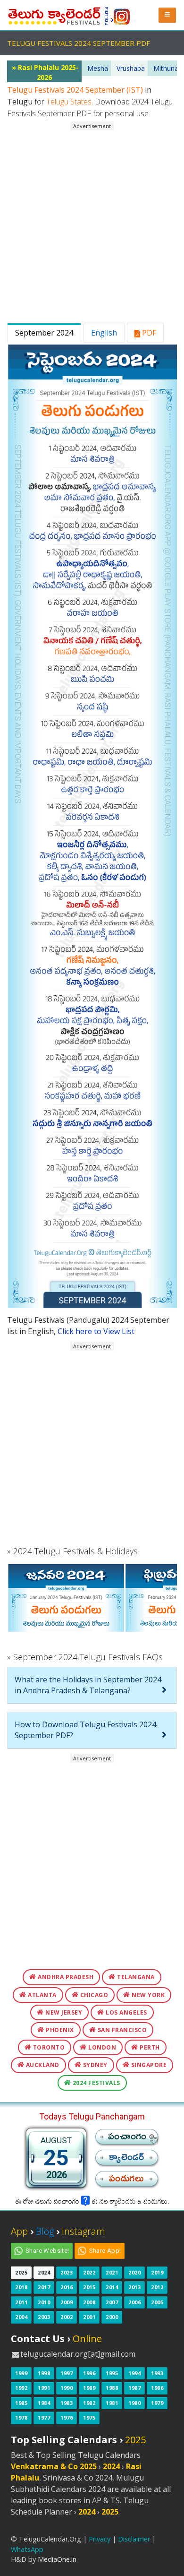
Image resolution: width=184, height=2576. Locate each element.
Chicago (93, 1995)
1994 (134, 2373)
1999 (21, 2373)
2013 (134, 2287)
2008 (89, 2302)
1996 (89, 2373)
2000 (112, 2317)
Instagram (84, 2231)
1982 (89, 2403)
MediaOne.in (57, 2559)
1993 (157, 2373)
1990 (67, 2388)
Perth (149, 2047)
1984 (44, 2403)
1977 (44, 2417)
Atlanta (42, 1995)
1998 (44, 2373)
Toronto (48, 2047)
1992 (21, 2388)
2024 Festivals (96, 2083)
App (19, 2231)
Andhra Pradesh (65, 1977)
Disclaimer (134, 2539)
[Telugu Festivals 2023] (54, 14)
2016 (67, 2287)
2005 (157, 2302)
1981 (112, 2403)
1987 (134, 2388)
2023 (67, 2272)
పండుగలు (126, 2181)
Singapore (148, 2065)
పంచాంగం (127, 2139)
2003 (44, 2317)
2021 (112, 2272)
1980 (134, 2403)
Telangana (135, 1977)
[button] (167, 15)
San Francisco (121, 2030)
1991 (44, 2388)
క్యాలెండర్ (126, 2160)
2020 (134, 2272)
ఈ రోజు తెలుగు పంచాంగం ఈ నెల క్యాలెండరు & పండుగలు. (92, 2203)
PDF (148, 333)
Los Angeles (126, 2012)
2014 (112, 2287)
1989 (89, 2388)
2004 (21, 2317)
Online (87, 2339)
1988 (112, 2388)
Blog (45, 2231)
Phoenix (59, 2030)
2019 (157, 2272)
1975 (89, 2417)
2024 (44, 2272)
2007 (112, 2302)
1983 (67, 2403)
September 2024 (44, 333)
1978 (21, 2417)
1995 (112, 2373)
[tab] (92, 1685)
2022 (89, 2272)
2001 (89, 2317)
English (104, 333)
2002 (67, 2317)
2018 (21, 2287)
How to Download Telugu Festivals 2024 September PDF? (85, 1730)
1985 (21, 2403)
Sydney (94, 2065)
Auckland (42, 2065)
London (102, 2047)
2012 (157, 2287)
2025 (21, 2272)
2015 (89, 2287)
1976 (67, 2417)
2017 (44, 2287)
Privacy (100, 2539)
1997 (67, 2373)
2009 (67, 2302)
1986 (157, 2388)
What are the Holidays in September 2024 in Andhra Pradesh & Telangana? (88, 1685)
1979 (157, 2403)
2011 (21, 2302)
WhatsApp (27, 2549)
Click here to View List (96, 1331)
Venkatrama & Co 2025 (54, 2466)
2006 (134, 2302)
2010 (44, 2302)
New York (148, 1995)
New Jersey (63, 2012)
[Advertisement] (92, 223)
